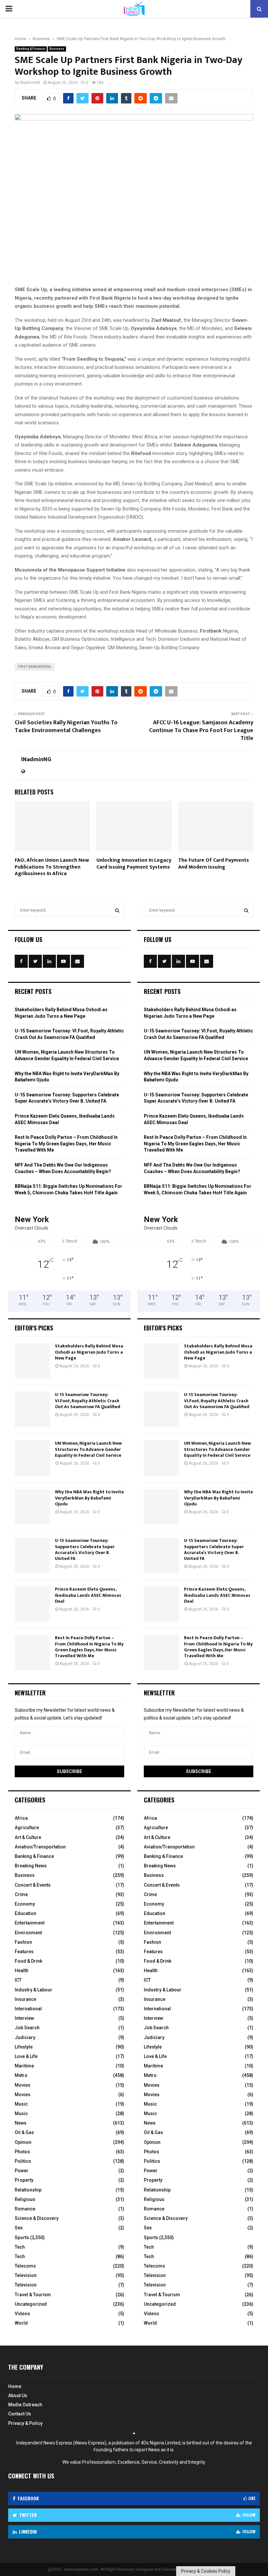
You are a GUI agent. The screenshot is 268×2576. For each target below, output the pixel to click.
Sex (19, 2228)
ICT (18, 1980)
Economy (25, 1904)
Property (24, 2180)
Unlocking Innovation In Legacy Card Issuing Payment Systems (134, 864)
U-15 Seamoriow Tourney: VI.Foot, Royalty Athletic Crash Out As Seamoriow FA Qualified (88, 1400)
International (28, 2009)
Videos (22, 2314)
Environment (28, 1933)
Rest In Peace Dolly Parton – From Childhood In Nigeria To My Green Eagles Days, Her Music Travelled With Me (66, 1144)
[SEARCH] (117, 910)
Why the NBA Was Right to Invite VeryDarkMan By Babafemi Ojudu (89, 1498)
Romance (25, 2209)
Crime (21, 1894)
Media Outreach (25, 2405)
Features (24, 1952)
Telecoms (25, 2266)
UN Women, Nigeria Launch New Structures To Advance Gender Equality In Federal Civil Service (88, 1449)
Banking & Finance (31, 49)
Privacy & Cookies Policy (206, 2571)
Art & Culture (28, 1837)
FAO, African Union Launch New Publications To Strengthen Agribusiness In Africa (52, 867)
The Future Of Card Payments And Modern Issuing (214, 864)
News (21, 2123)
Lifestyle (24, 2047)
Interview (24, 2018)
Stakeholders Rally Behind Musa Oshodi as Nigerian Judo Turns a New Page (89, 1352)
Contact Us (20, 2414)
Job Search (27, 2028)
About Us (18, 2395)
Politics (23, 2161)
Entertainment (30, 1923)
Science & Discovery (37, 2218)
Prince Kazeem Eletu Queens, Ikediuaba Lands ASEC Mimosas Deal (88, 1595)
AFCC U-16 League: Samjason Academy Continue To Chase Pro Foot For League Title (201, 730)
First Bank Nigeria (34, 667)
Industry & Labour (33, 1990)
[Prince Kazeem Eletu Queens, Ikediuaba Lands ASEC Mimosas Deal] (32, 1604)
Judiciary (25, 2037)
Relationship (28, 2190)
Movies (23, 2085)
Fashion (23, 1942)
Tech (20, 2247)
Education (25, 1913)
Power (22, 2171)
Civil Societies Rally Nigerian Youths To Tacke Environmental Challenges (66, 727)
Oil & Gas (24, 2132)
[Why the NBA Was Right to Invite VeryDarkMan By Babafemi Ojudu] (32, 1507)
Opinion (23, 2142)
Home (15, 2386)
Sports (22, 2238)
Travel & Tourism (33, 2295)
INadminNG (30, 83)
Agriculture (27, 1828)
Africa (21, 1818)
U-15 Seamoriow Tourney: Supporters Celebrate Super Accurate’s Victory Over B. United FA (85, 1549)
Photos (22, 2152)
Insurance (25, 1999)
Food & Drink (28, 1961)
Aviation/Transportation (40, 1847)
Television (26, 2275)
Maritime (24, 2066)
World (21, 2323)
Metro (21, 2075)
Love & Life (26, 2056)
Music (21, 2104)
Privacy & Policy (25, 2423)
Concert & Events (33, 1885)
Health (22, 1971)
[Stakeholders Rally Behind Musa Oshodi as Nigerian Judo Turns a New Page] (32, 1361)
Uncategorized (31, 2304)
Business (57, 49)
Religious (25, 2199)
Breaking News (31, 1866)
